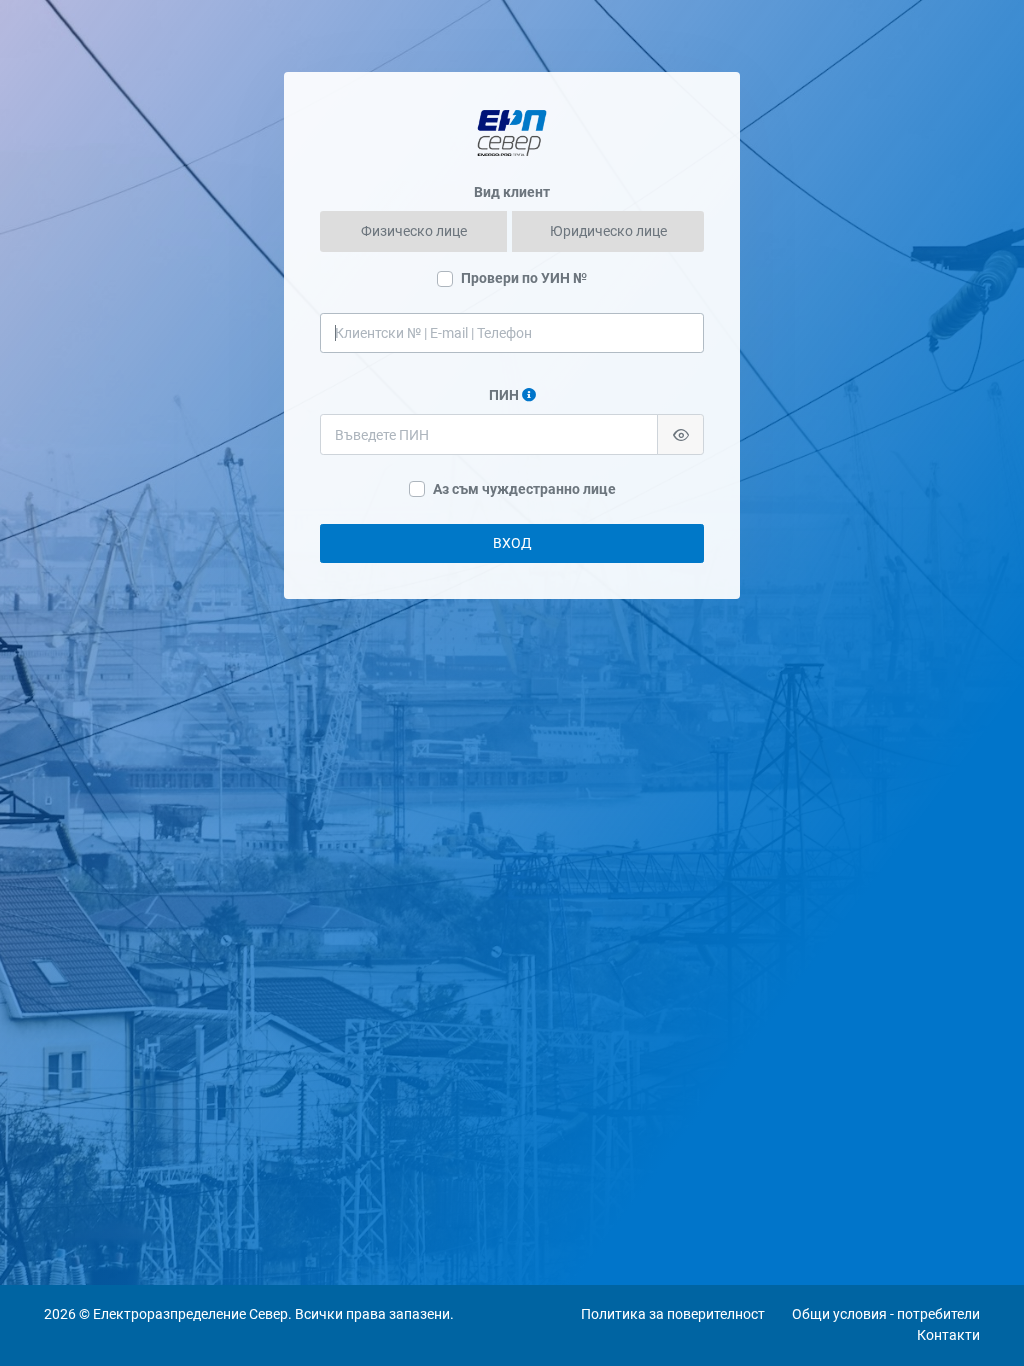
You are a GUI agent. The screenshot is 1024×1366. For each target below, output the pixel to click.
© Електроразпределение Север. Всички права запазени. (265, 1314)
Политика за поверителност (673, 1314)
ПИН (504, 395)
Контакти (948, 1335)
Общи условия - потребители (886, 1314)
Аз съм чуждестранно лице (524, 489)
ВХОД (512, 543)
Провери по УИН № (524, 278)
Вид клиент (512, 192)
